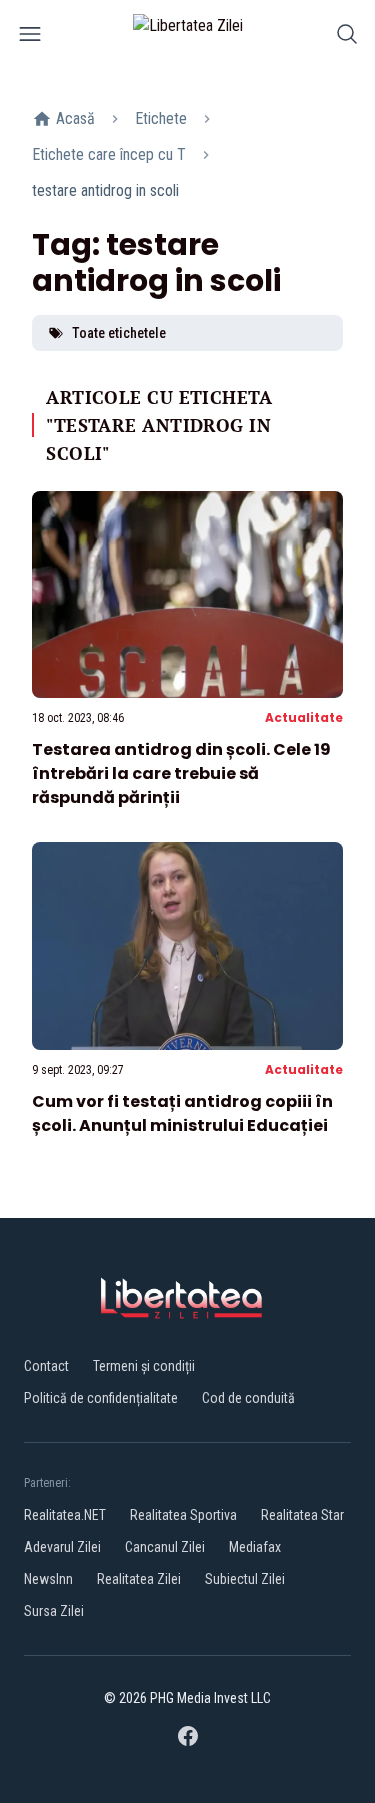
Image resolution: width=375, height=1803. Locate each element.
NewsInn (48, 1579)
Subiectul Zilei (245, 1579)
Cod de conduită (248, 1398)
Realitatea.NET (65, 1515)
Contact (46, 1366)
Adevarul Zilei (62, 1547)
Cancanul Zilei (165, 1547)
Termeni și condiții (144, 1366)
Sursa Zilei (54, 1611)
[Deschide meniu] (30, 37)
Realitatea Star (302, 1515)
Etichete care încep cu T (109, 154)
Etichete (161, 118)
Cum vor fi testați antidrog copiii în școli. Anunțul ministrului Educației (182, 1113)
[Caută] (347, 37)
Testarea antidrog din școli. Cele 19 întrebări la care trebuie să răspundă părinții (181, 773)
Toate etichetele (119, 333)
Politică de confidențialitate (101, 1398)
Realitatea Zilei (139, 1579)
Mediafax (255, 1547)
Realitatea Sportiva (183, 1515)
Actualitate (304, 717)
